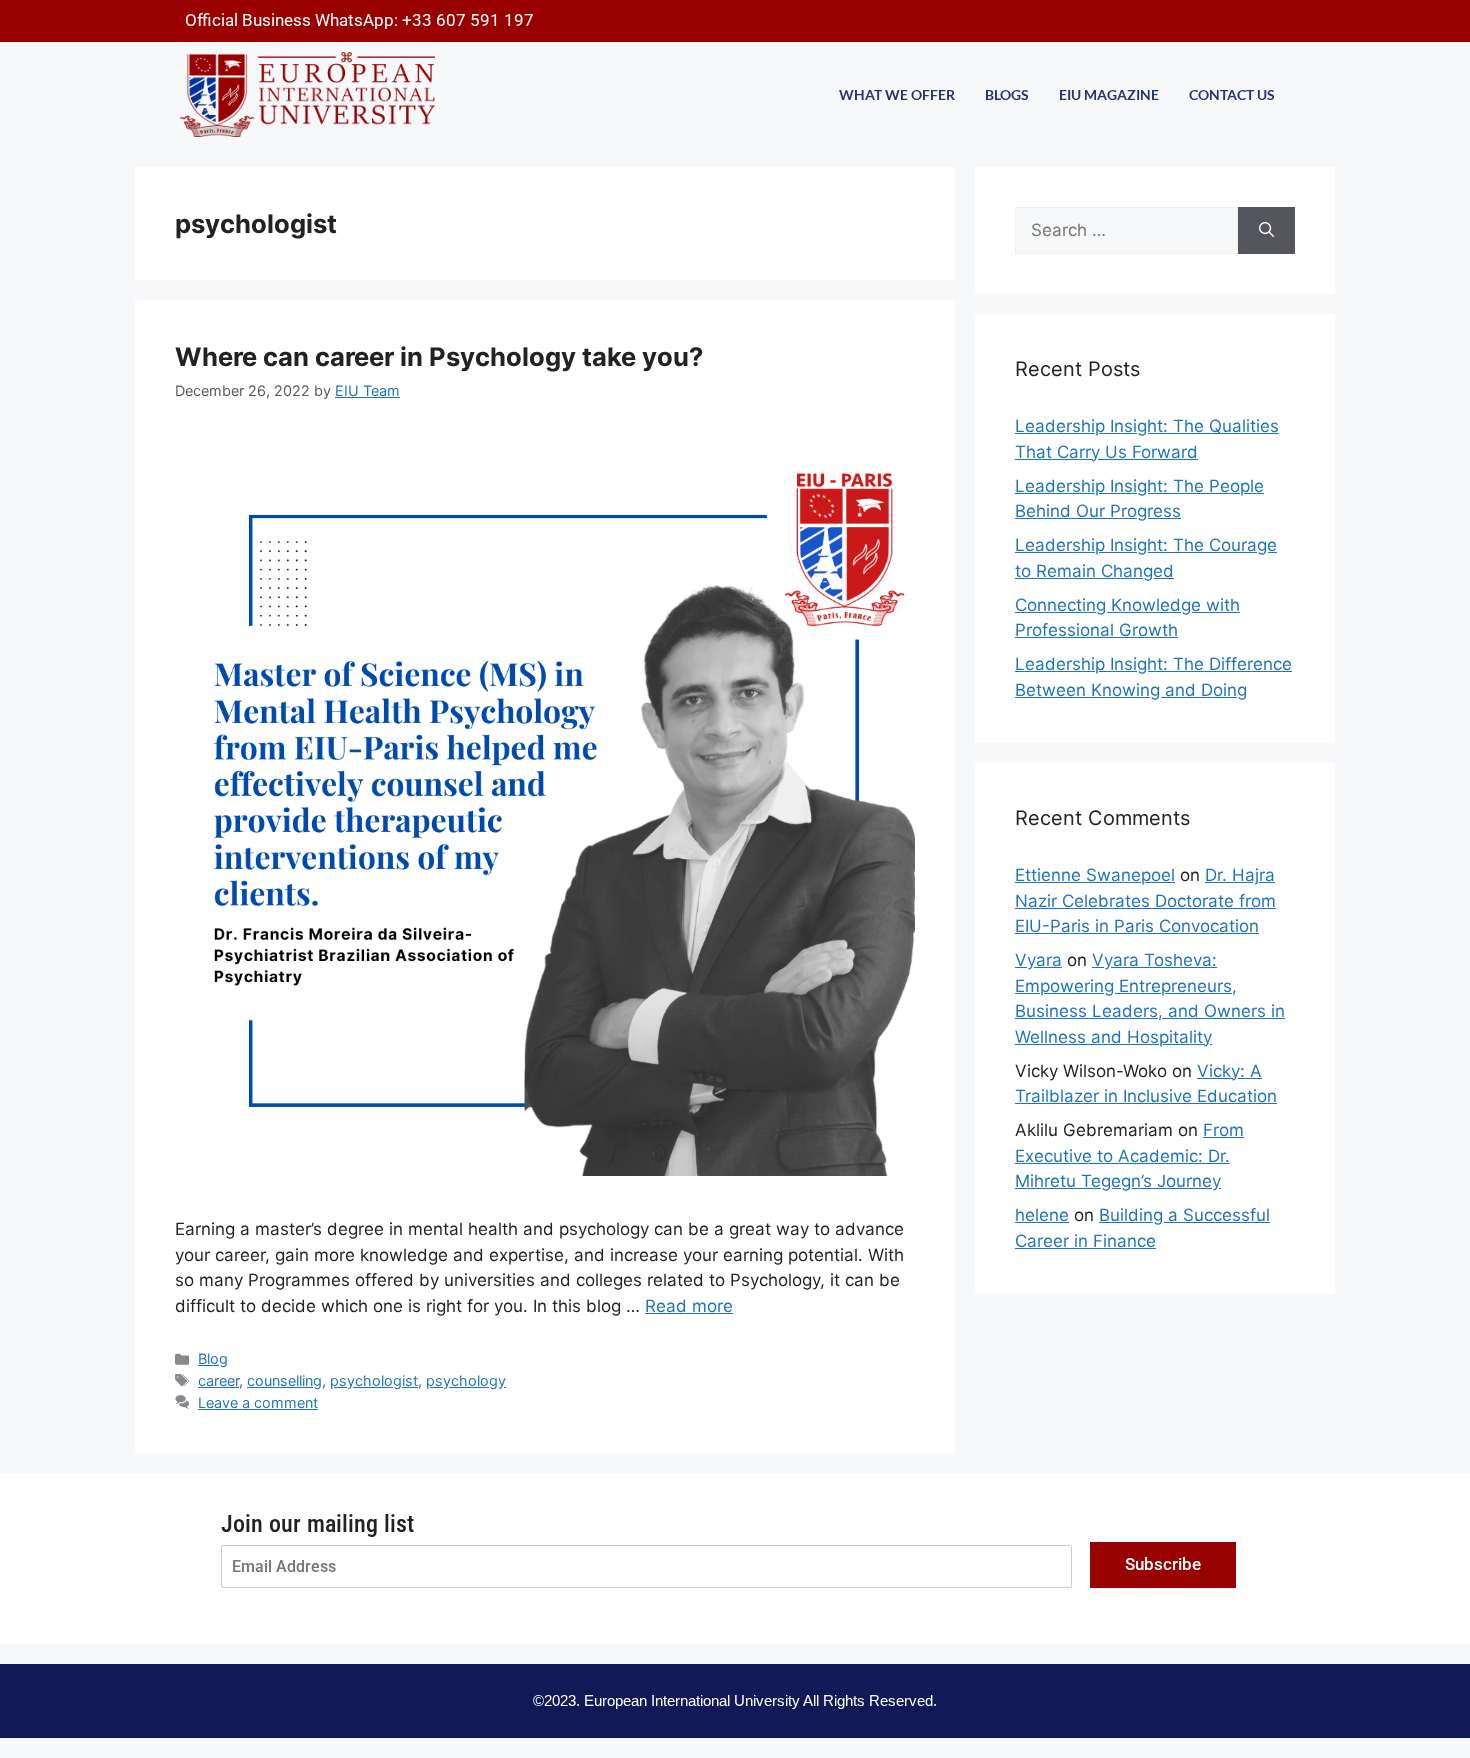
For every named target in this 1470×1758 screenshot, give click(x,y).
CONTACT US (1232, 94)
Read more (689, 1306)
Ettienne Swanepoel (1095, 875)
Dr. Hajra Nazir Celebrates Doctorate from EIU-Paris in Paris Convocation (1145, 900)
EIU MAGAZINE (1109, 94)
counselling (284, 1380)
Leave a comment (258, 1402)
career (218, 1380)
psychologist (374, 1380)
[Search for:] (1126, 231)
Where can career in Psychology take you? (439, 356)
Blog (213, 1358)
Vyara (1038, 960)
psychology (466, 1380)
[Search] (1266, 231)
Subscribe (1163, 1564)
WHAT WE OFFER (897, 94)
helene (1042, 1215)
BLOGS (1007, 94)
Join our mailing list (317, 1524)
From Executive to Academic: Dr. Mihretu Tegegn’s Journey (1129, 1155)
